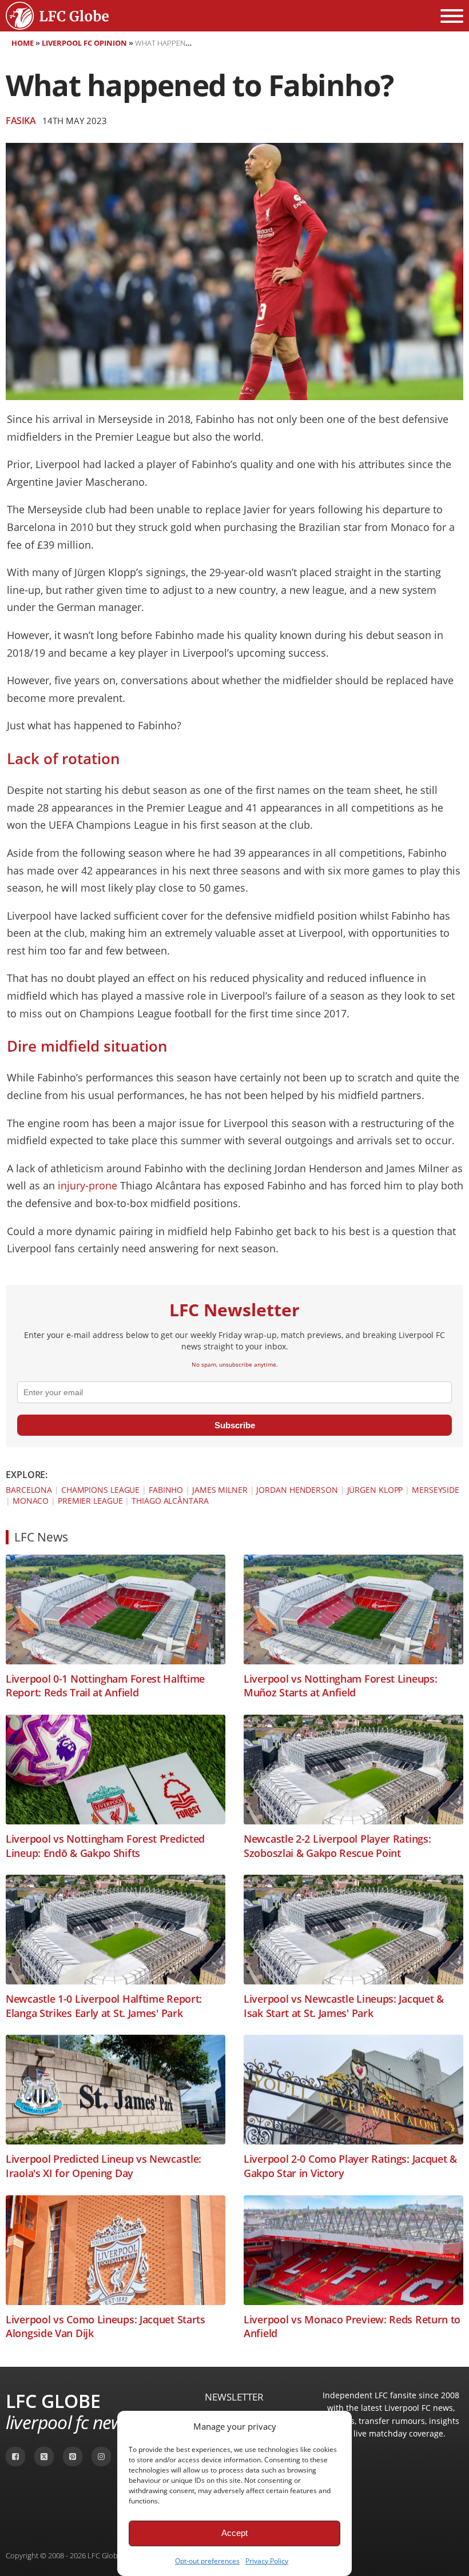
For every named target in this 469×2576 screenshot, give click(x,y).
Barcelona (29, 1490)
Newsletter (234, 2397)
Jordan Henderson (297, 1490)
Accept (234, 2533)
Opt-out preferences (207, 2561)
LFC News (41, 1537)
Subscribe (235, 1425)
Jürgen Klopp (375, 1490)
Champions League (100, 1490)
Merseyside (436, 1490)
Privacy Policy (267, 2561)
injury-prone (88, 1185)
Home (23, 43)
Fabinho (166, 1490)
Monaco (31, 1501)
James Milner (220, 1490)
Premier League (90, 1501)
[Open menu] (452, 16)
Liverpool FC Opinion (84, 43)
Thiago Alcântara (170, 1501)
